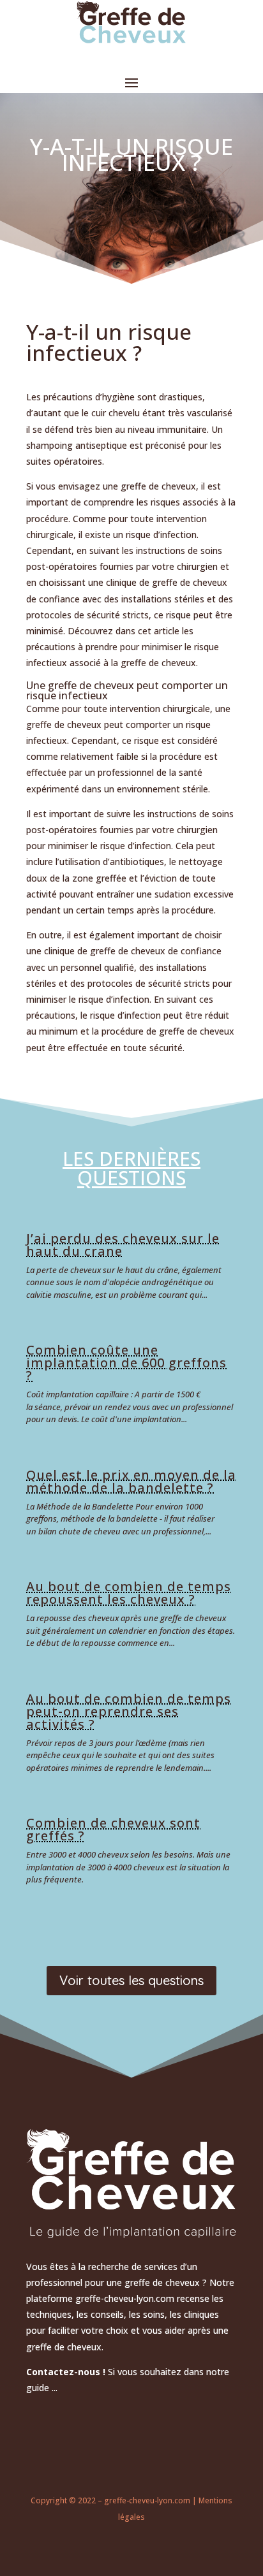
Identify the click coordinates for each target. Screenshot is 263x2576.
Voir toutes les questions (131, 1980)
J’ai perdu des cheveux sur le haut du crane (123, 1245)
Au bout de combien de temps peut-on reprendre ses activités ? (129, 1711)
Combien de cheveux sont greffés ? (113, 1829)
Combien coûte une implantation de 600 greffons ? (126, 1363)
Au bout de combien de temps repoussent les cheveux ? (129, 1593)
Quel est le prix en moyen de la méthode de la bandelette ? (131, 1481)
